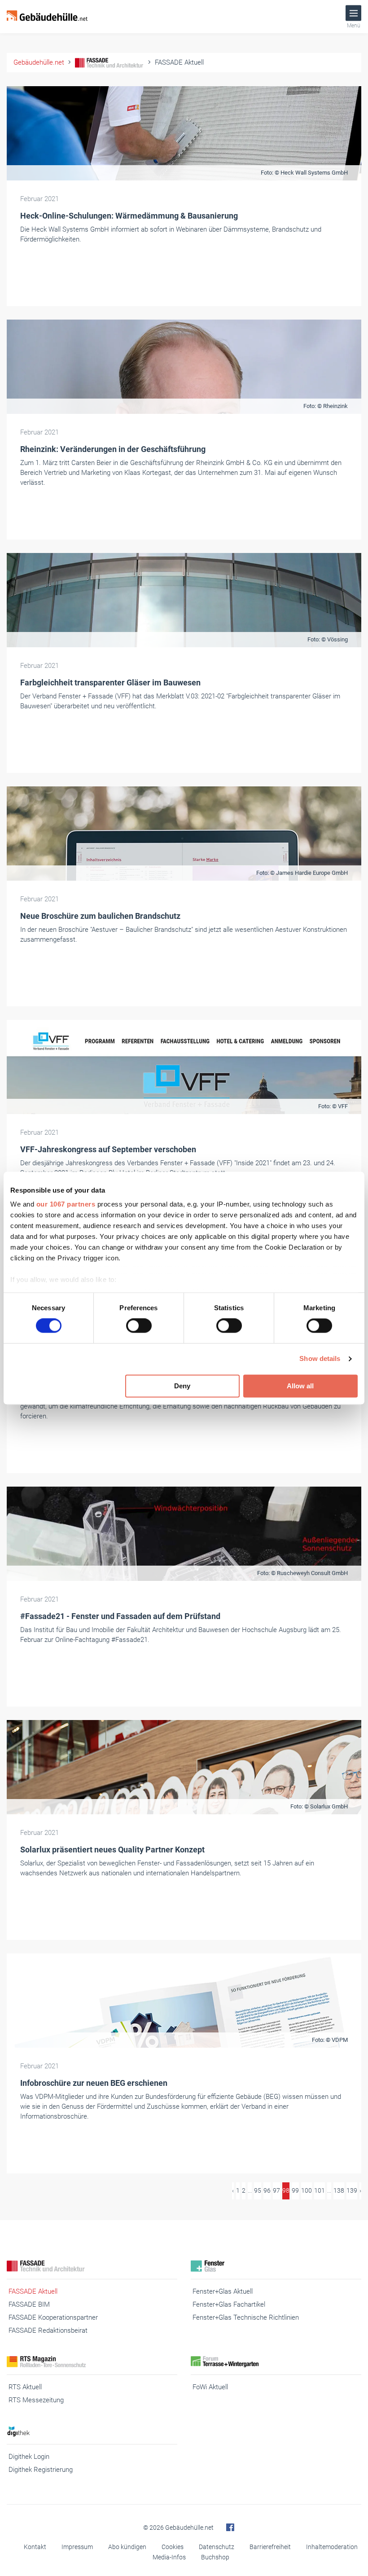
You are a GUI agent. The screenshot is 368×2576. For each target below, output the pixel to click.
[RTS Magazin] (92, 2362)
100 (307, 2190)
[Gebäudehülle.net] (47, 17)
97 (276, 2190)
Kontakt (35, 2547)
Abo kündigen (127, 2547)
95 (258, 2190)
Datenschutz (217, 2547)
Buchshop (215, 2557)
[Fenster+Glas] (276, 2266)
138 (339, 2190)
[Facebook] (230, 2528)
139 (352, 2190)
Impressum (77, 2547)
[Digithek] (92, 2431)
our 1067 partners (66, 1204)
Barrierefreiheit (270, 2547)
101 (320, 2190)
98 (286, 2190)
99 (295, 2190)
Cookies (173, 2547)
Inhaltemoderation (332, 2547)
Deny (182, 1386)
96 (267, 2190)
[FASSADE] (92, 2266)
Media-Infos (169, 2557)
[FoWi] (276, 2362)
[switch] (139, 1326)
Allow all (300, 1386)
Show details (320, 1359)
